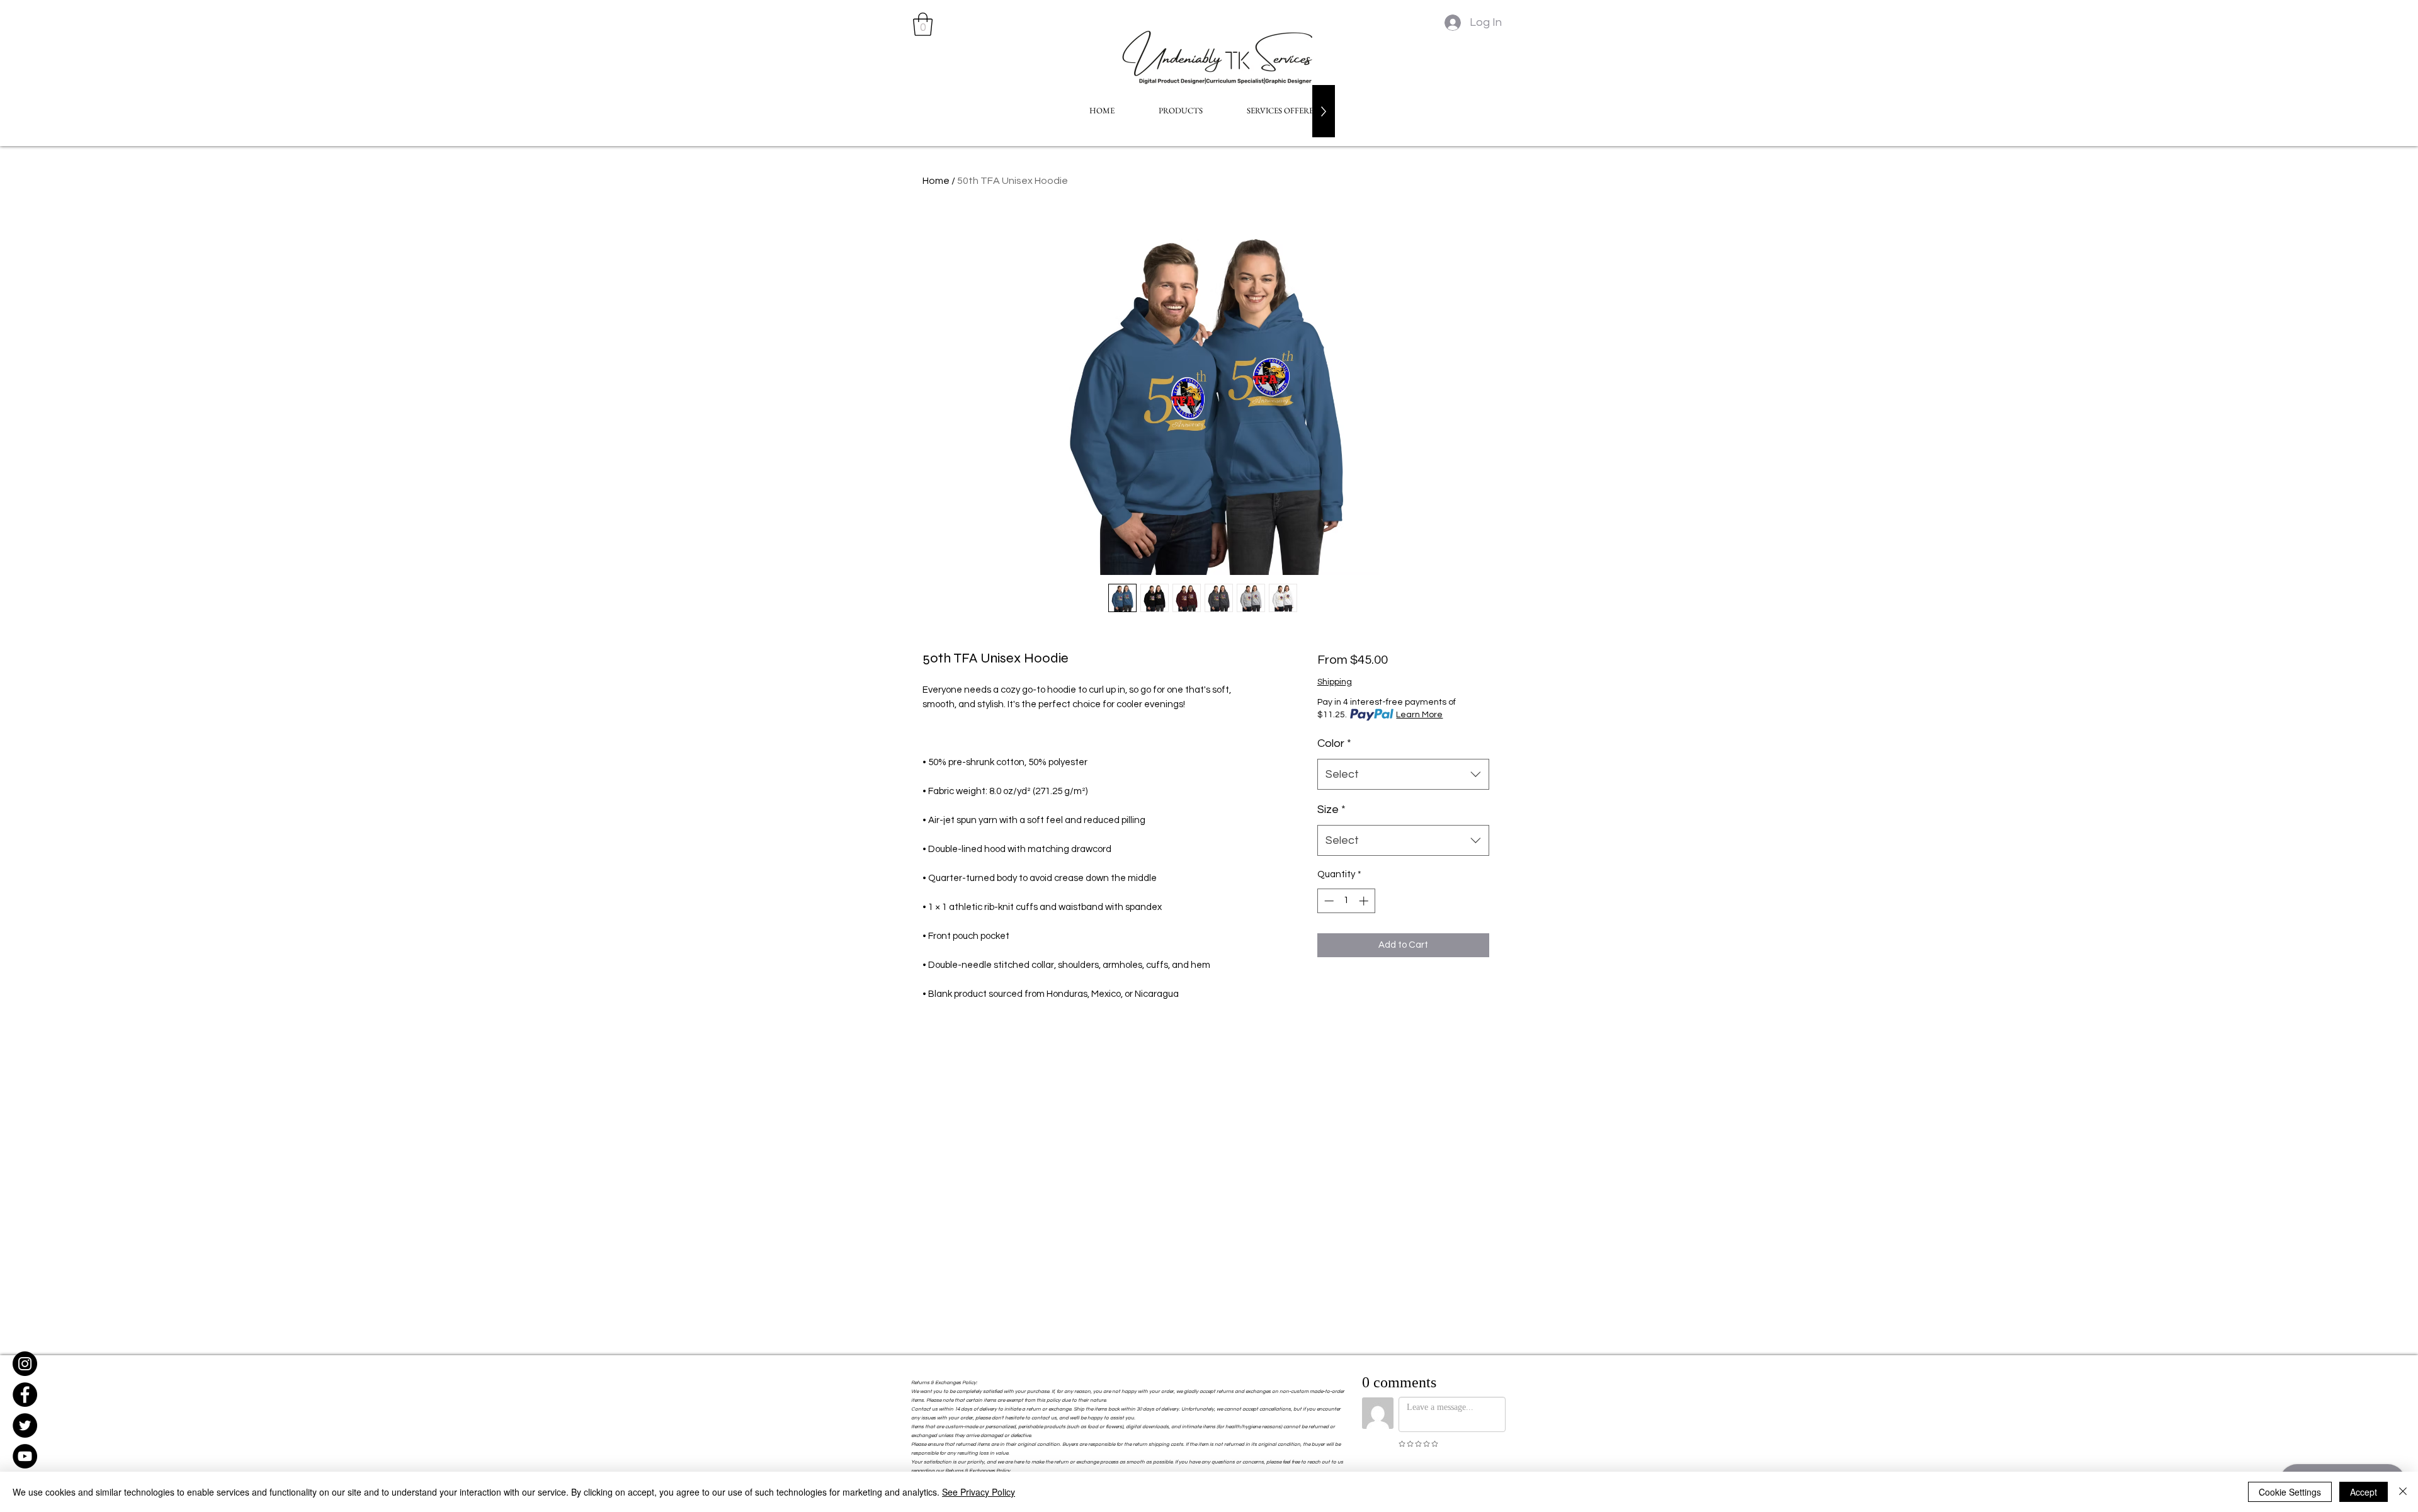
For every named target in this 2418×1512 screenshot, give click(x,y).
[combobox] (1403, 775)
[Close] (2403, 1492)
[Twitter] (25, 1425)
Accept (2364, 1492)
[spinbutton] (1346, 901)
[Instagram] (25, 1364)
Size (1331, 810)
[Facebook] (25, 1395)
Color (1334, 743)
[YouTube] (25, 1456)
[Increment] (1365, 901)
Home (936, 181)
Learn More (1419, 715)
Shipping (1335, 682)
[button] (923, 24)
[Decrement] (1328, 901)
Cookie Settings (2290, 1492)
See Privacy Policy (979, 1492)
